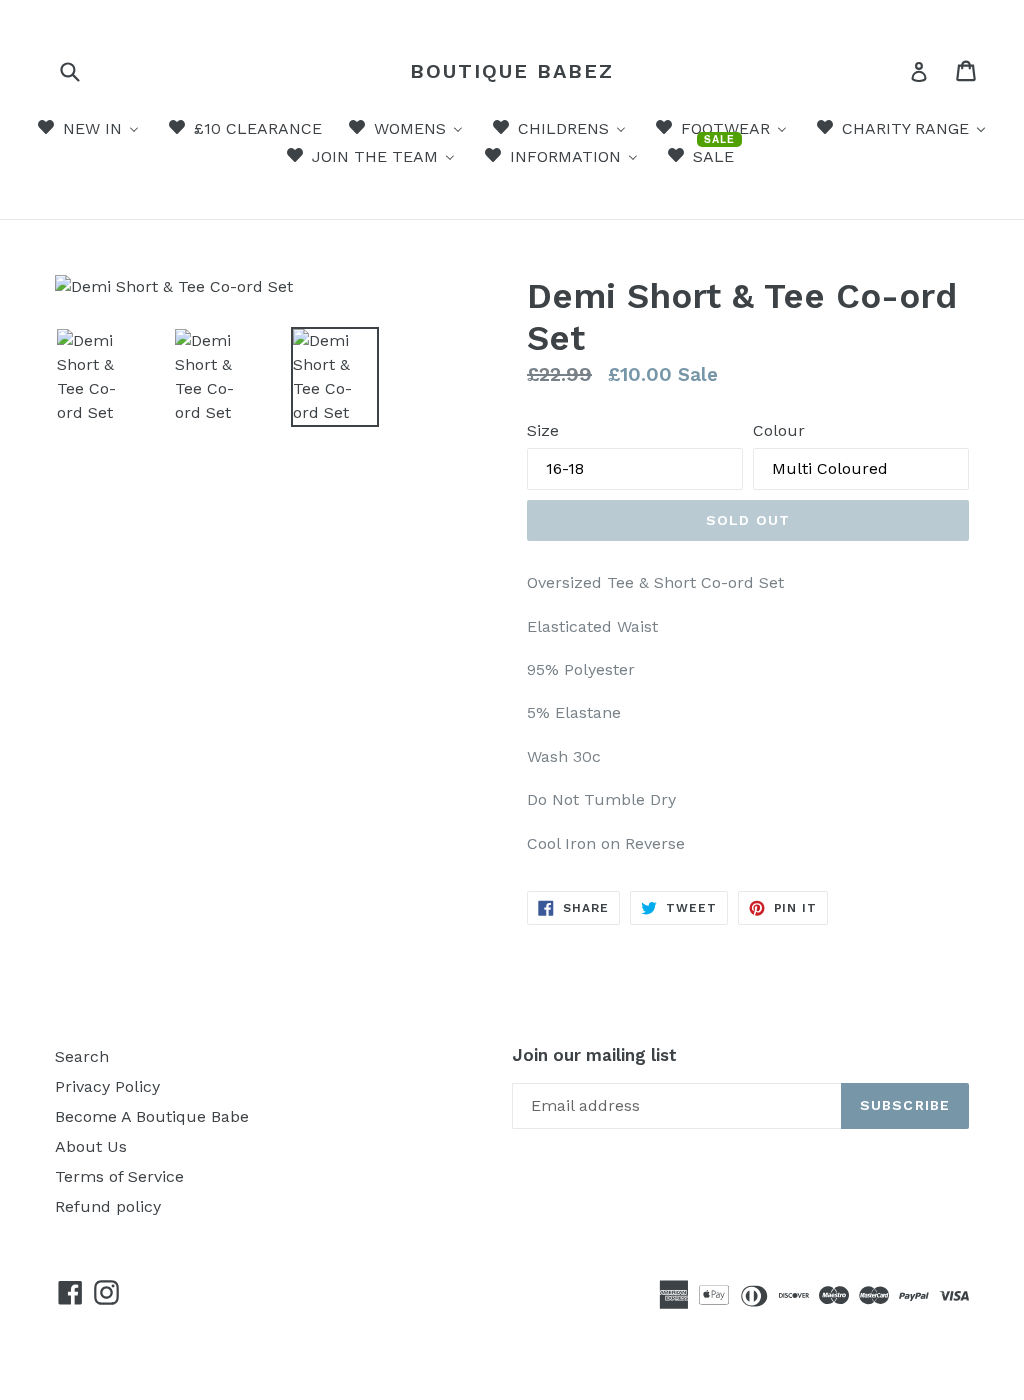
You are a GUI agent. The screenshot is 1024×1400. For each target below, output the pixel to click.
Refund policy (108, 1206)
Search (82, 1056)
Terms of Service (119, 1176)
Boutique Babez (512, 71)
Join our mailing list (594, 1055)
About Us (91, 1146)
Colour (779, 430)
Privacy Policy (107, 1086)
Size (543, 430)
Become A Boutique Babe (152, 1116)
